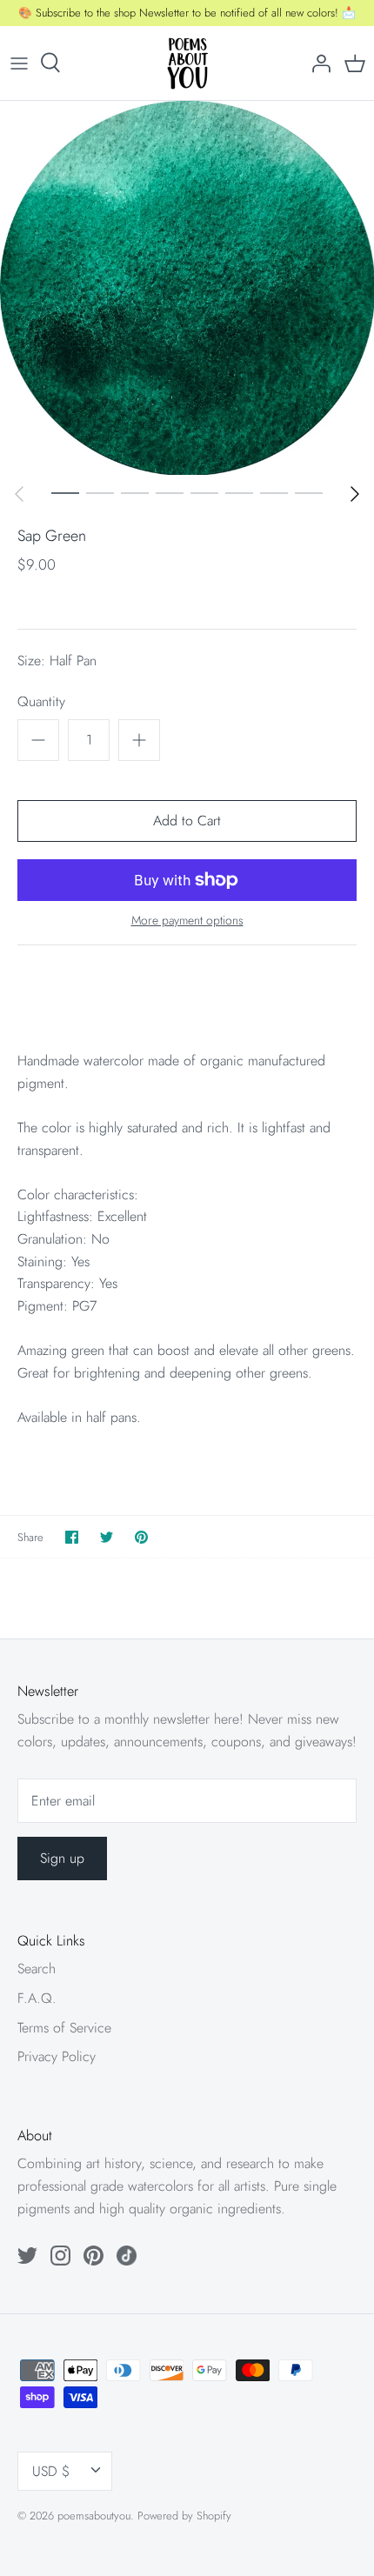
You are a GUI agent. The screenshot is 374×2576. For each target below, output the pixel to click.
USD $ (51, 2471)
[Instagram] (60, 2256)
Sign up (62, 1858)
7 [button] (274, 492)
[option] (187, 288)
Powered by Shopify (184, 2516)
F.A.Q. (37, 1998)
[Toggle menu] (19, 63)
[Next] (355, 494)
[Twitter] (27, 2256)
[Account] (317, 63)
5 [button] (204, 492)
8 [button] (309, 492)
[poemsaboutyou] (187, 63)
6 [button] (239, 492)
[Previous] (19, 494)
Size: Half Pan (57, 661)
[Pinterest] (93, 2256)
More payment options (187, 921)
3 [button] (135, 492)
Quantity (41, 702)
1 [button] (65, 492)
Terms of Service (64, 2028)
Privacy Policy (57, 2056)
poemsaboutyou (94, 2516)
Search (37, 1969)
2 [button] (100, 492)
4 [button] (170, 492)
